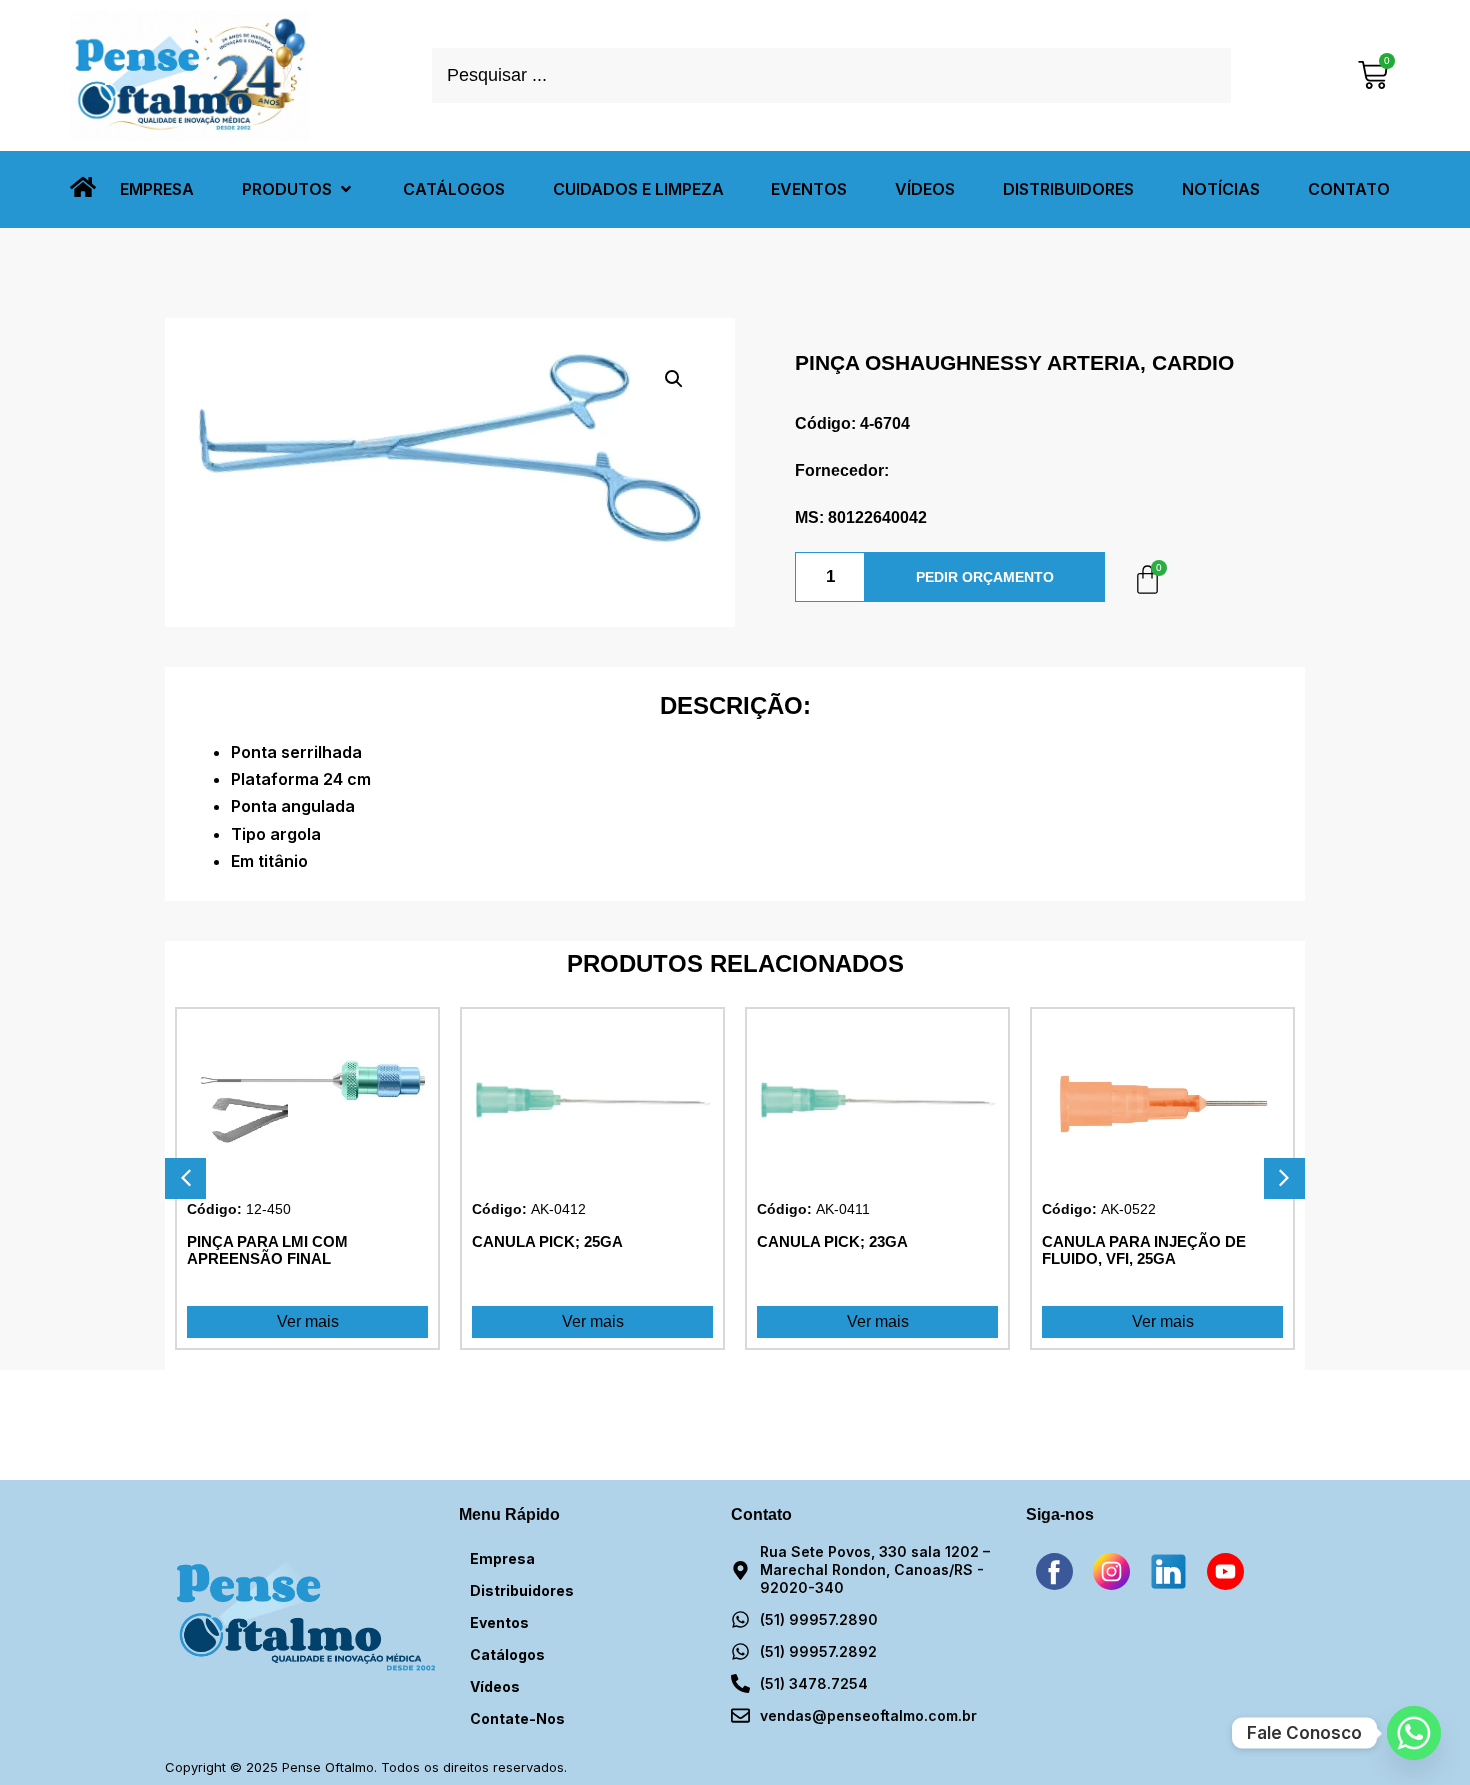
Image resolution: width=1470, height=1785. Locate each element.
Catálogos (507, 1654)
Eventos (499, 1622)
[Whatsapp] (1414, 1733)
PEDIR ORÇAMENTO (985, 577)
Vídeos (495, 1686)
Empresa (502, 1558)
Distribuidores (522, 1590)
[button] (298, 189)
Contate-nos (517, 1718)
